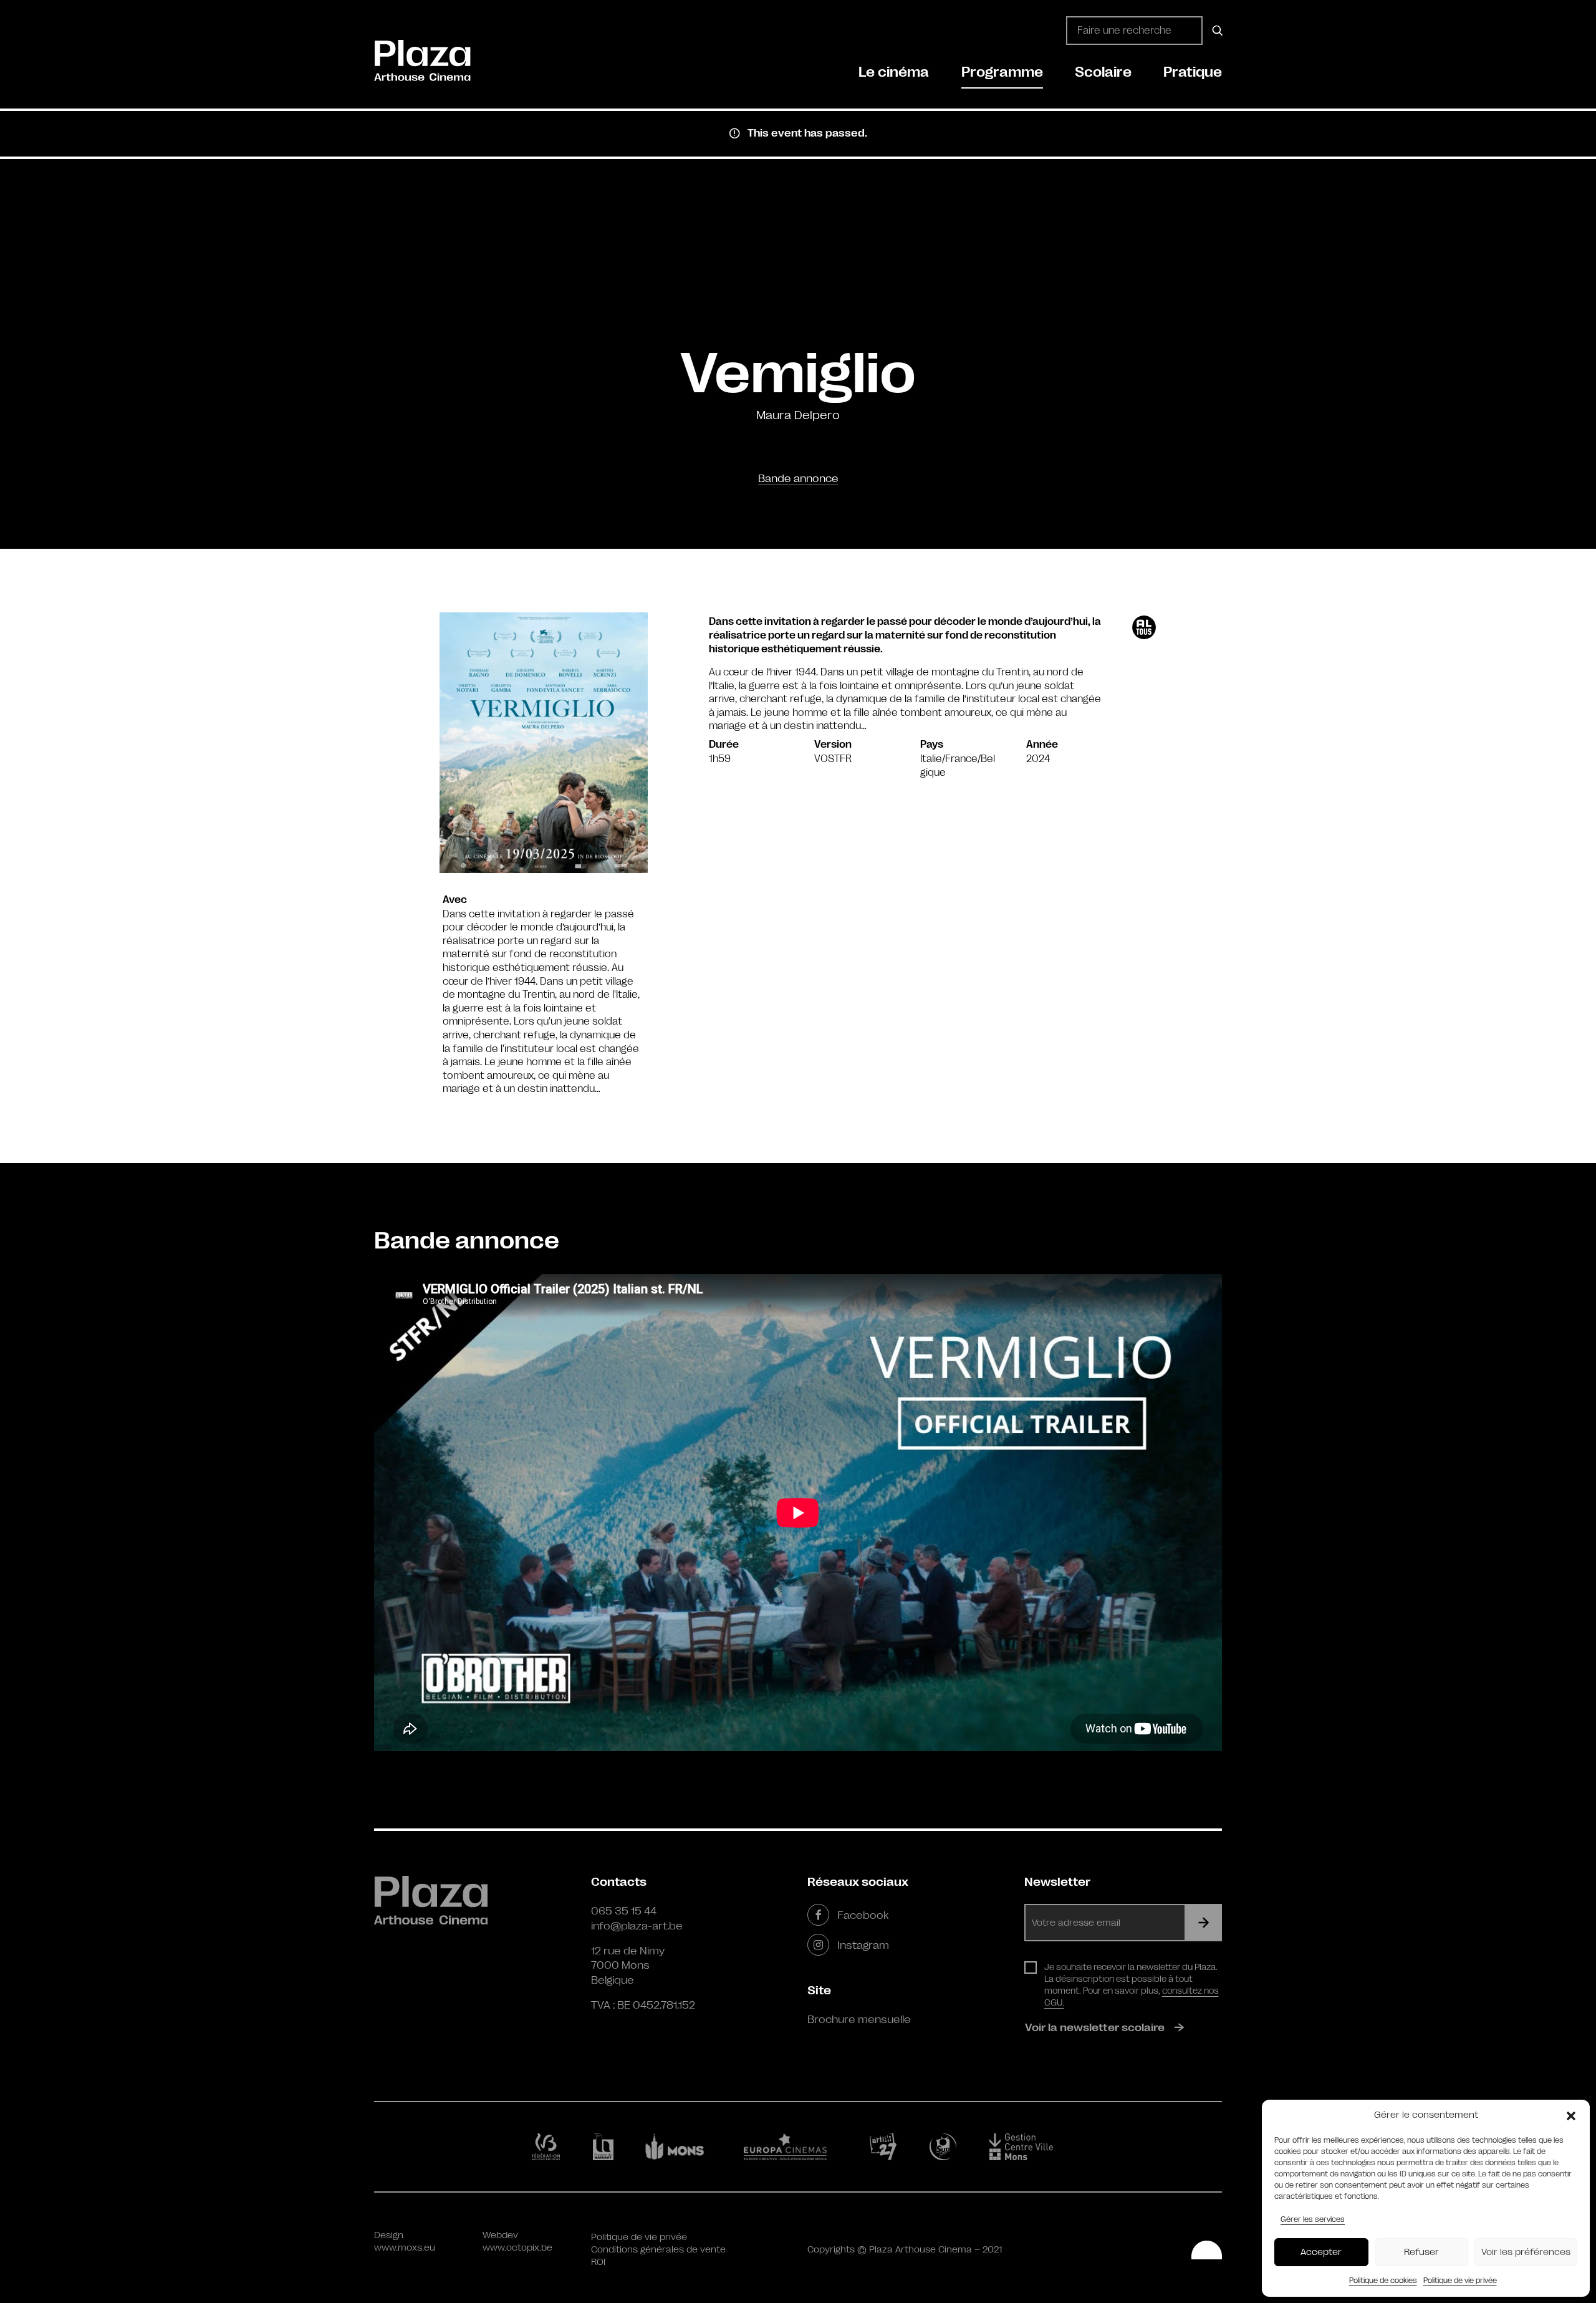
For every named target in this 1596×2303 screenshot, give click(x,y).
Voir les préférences (1526, 2252)
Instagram (863, 1945)
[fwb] (548, 2146)
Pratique (1193, 72)
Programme (1002, 72)
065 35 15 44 (624, 1911)
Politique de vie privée (1460, 2281)
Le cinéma (894, 72)
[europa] (793, 2146)
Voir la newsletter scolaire (1095, 2027)
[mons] (680, 2146)
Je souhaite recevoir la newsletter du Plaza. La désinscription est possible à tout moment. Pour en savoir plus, (1132, 1985)
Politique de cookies (1383, 2281)
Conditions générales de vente (658, 2250)
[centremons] (1027, 2147)
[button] (1571, 2115)
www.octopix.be (517, 2248)
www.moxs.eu (405, 2248)
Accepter (1321, 2252)
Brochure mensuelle (859, 2019)
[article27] (886, 2146)
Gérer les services (1313, 2219)
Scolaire (1103, 72)
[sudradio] (945, 2146)
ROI (598, 2262)
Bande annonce (798, 478)
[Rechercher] (1215, 31)
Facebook (863, 1915)
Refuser (1421, 2252)
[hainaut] (605, 2147)
